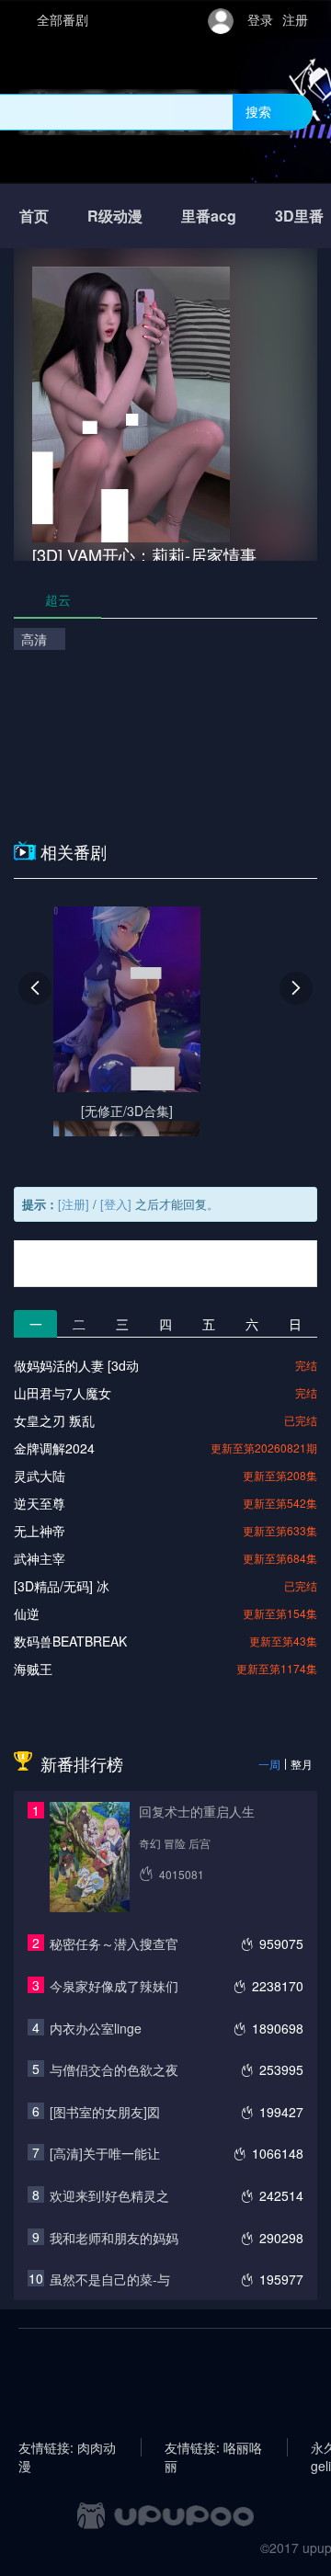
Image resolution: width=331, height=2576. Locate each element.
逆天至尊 (40, 1503)
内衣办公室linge (96, 2028)
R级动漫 (115, 216)
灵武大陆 (40, 1476)
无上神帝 (40, 1531)
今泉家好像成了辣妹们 (114, 1986)
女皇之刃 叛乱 (54, 1420)
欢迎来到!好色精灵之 (109, 2195)
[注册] (74, 1204)
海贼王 (33, 1669)
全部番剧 (63, 19)
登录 (260, 19)
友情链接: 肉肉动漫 (67, 2447)
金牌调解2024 (54, 1448)
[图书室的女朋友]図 (105, 2112)
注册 (295, 19)
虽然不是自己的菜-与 (110, 2279)
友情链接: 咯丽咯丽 (213, 2447)
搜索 (258, 111)
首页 (34, 216)
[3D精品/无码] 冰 (62, 1586)
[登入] (116, 1204)
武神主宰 (40, 1558)
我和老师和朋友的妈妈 (114, 2238)
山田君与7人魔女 (63, 1393)
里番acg (209, 216)
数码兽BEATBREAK (70, 1641)
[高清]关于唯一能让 (105, 2153)
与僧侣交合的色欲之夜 (114, 2069)
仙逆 (27, 1613)
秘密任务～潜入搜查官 (114, 1943)
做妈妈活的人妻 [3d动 (76, 1365)
